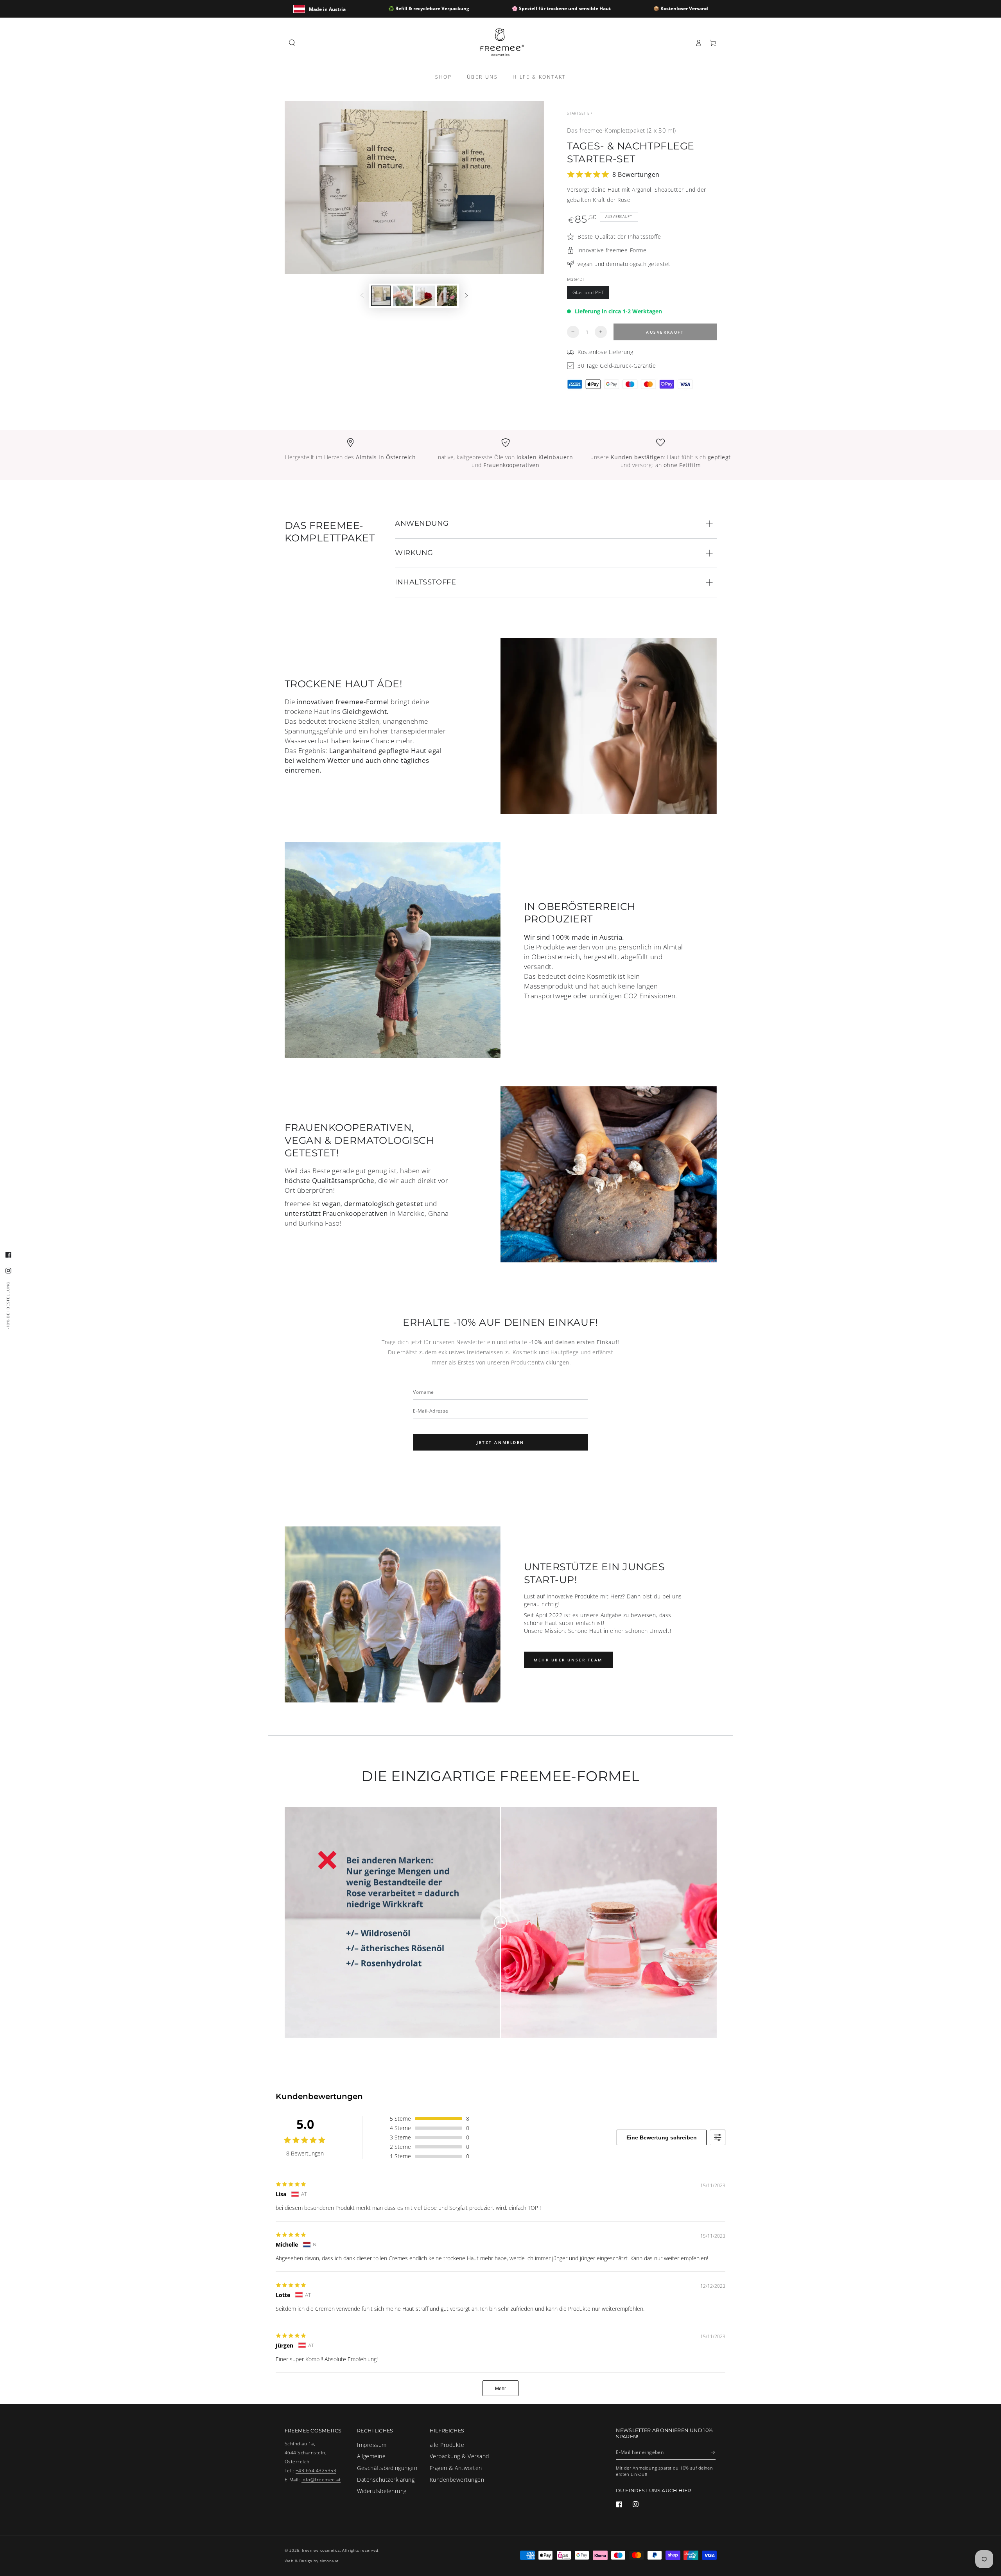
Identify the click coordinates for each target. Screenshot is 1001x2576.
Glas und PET (588, 292)
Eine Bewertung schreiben (662, 2137)
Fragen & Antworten (456, 2468)
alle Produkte (447, 2445)
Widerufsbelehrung (382, 2491)
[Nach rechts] (466, 296)
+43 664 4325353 (316, 2470)
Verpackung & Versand (459, 2456)
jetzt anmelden (500, 1442)
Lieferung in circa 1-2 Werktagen (618, 311)
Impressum (372, 2445)
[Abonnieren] (713, 2452)
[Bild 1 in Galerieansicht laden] (381, 296)
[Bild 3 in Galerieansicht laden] (425, 296)
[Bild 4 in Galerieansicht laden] (447, 296)
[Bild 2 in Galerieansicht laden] (403, 296)
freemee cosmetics (321, 2550)
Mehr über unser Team (568, 1660)
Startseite (578, 113)
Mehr (500, 2389)
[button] (292, 43)
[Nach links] (362, 296)
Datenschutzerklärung (386, 2480)
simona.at (329, 2561)
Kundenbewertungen (457, 2480)
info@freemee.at (321, 2479)
